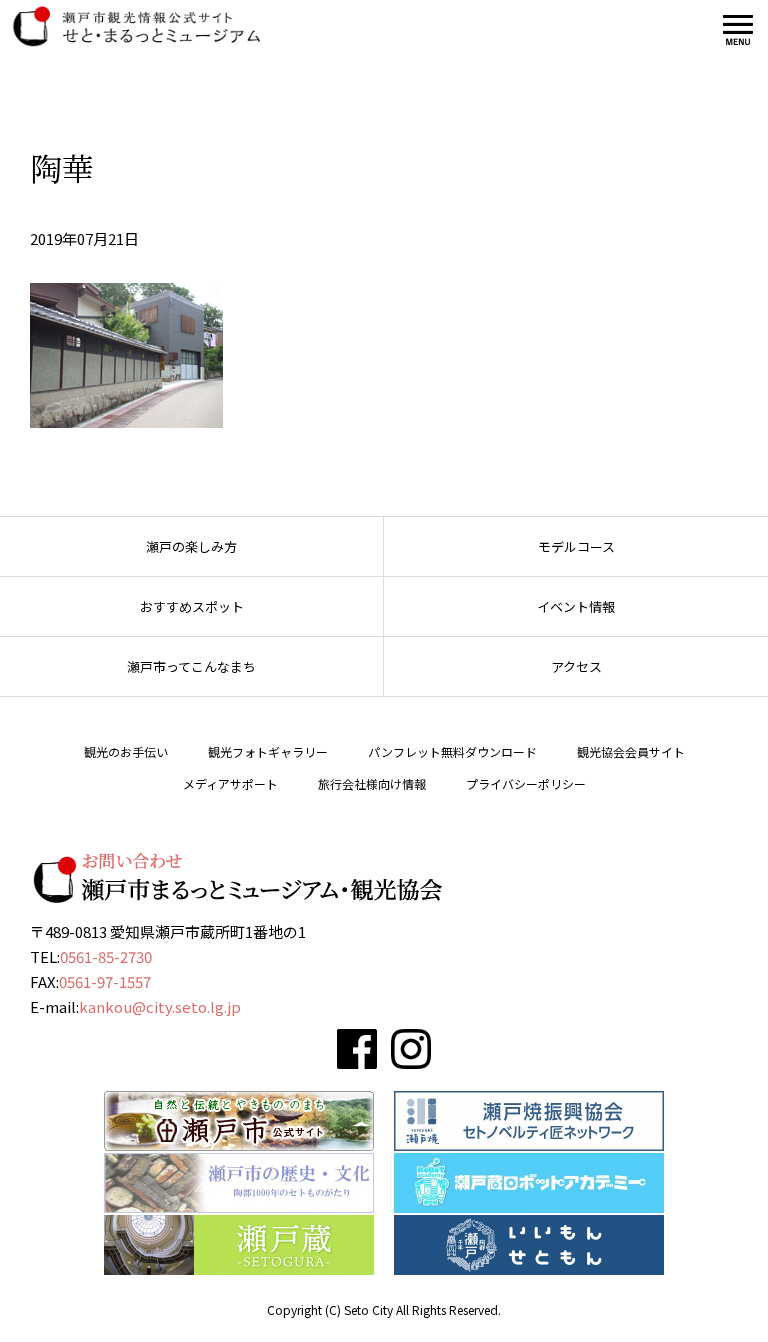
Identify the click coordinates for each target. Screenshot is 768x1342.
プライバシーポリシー (526, 783)
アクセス (576, 666)
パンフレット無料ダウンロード (452, 751)
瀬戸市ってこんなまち (191, 666)
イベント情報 (576, 606)
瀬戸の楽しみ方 (191, 546)
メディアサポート (230, 783)
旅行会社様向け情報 (372, 783)
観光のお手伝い (126, 751)
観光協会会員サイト (631, 751)
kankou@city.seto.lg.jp (160, 1006)
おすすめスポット (192, 606)
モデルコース (576, 546)
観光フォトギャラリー (268, 751)
